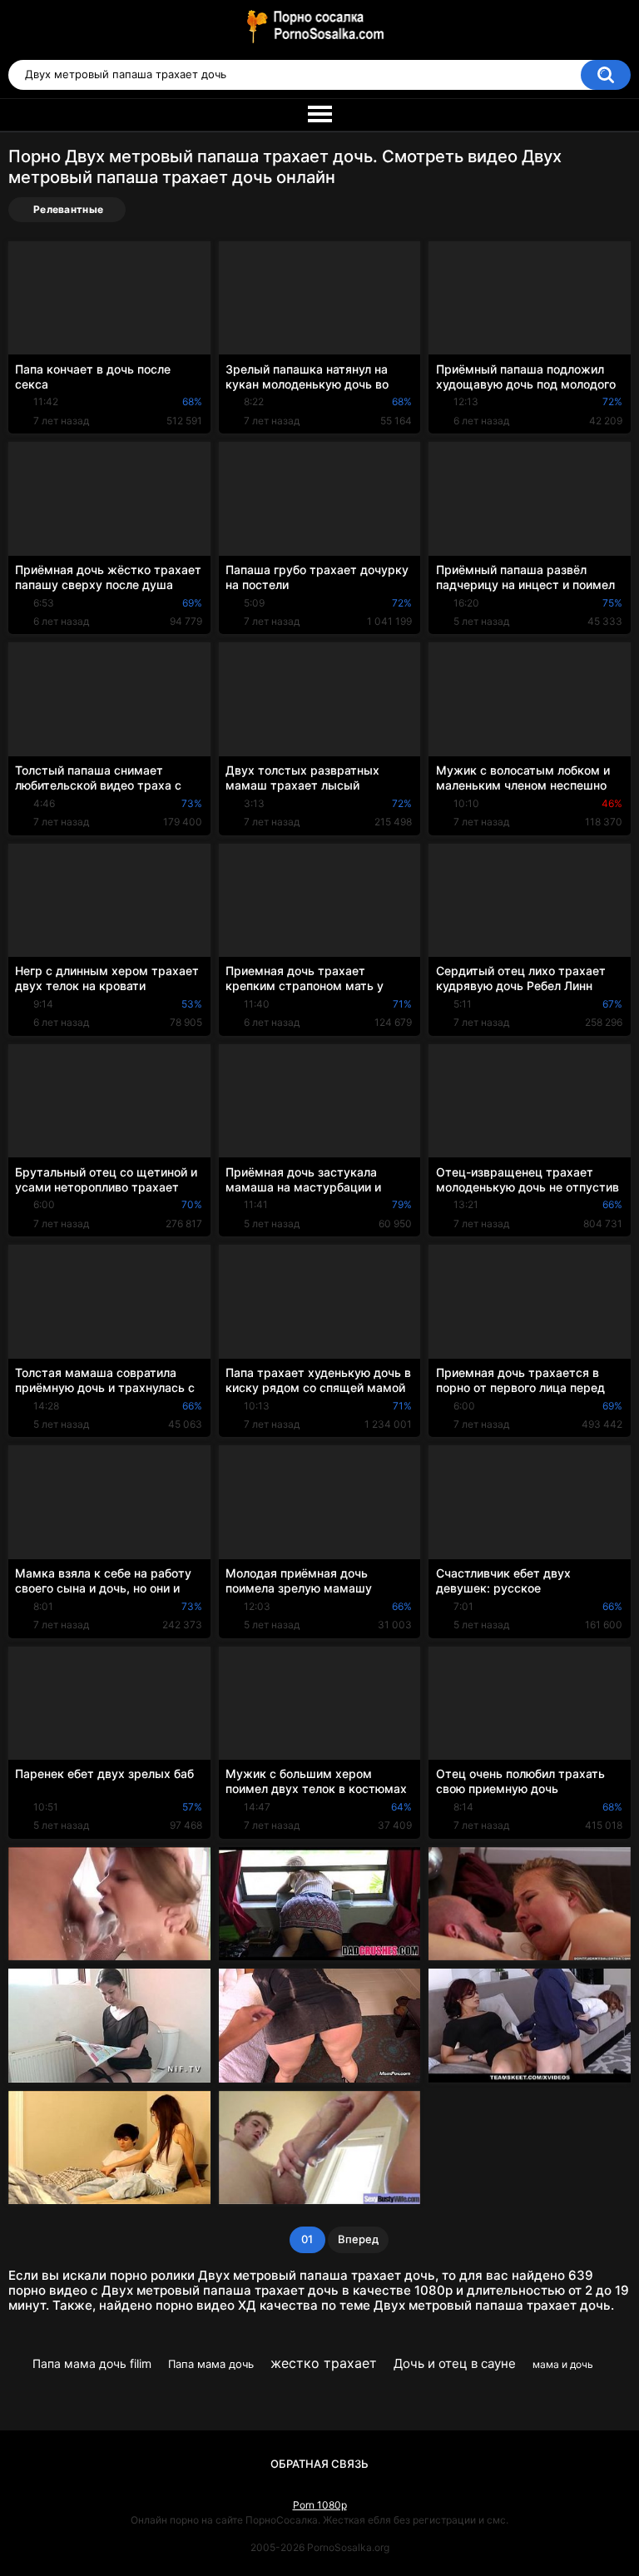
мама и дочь (563, 2364)
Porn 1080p (320, 2505)
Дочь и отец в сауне (455, 2363)
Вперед (358, 2239)
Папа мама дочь (211, 2364)
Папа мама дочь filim (92, 2363)
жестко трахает (324, 2363)
